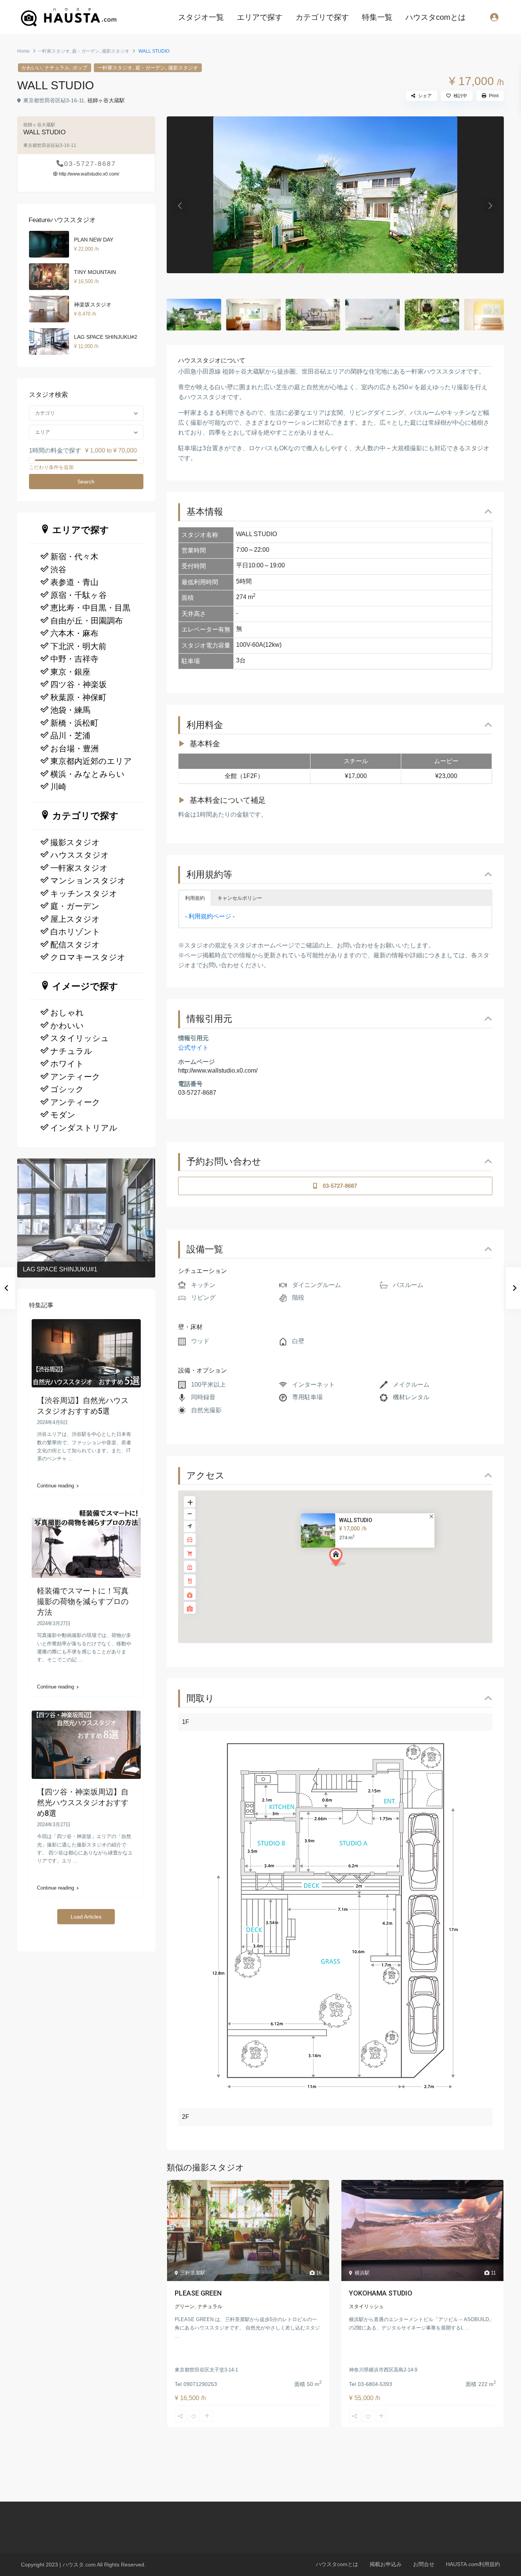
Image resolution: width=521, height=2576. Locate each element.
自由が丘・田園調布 (87, 621)
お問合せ (424, 2564)
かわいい (32, 68)
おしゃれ (67, 1013)
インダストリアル (84, 1128)
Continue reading (55, 1486)
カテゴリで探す (322, 17)
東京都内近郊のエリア (91, 761)
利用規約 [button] (195, 898)
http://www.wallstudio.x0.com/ (218, 1071)
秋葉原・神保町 (78, 698)
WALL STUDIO (356, 1521)
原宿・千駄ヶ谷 (79, 595)
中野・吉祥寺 (74, 659)
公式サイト (193, 1048)
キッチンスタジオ (84, 894)
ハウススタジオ (80, 855)
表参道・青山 (74, 582)
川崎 (58, 787)
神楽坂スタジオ (93, 304)
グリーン (185, 2306)
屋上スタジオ (75, 919)
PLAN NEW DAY (94, 240)
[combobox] (86, 413)
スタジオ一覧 (201, 17)
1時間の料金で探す (55, 450)
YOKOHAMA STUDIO (381, 2293)
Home (23, 51)
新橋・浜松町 (74, 723)
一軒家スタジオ (54, 51)
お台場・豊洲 (75, 749)
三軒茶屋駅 (193, 2273)
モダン (63, 1115)
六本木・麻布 (74, 633)
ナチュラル (57, 68)
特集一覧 (377, 17)
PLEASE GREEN (198, 2293)
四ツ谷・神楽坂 (79, 685)
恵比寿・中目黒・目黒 (90, 608)
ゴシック (67, 1089)
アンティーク (75, 1077)
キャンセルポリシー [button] (240, 898)
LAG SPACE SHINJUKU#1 (60, 1269)
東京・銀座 (70, 672)
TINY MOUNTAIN (95, 272)
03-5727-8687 (197, 1093)
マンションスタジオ (88, 881)
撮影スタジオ (116, 51)
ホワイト (67, 1064)
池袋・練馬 (70, 710)
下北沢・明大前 (78, 646)
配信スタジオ (75, 945)
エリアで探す (260, 17)
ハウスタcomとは (436, 17)
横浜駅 (362, 2273)
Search (86, 482)
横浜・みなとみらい (88, 774)
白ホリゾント (75, 932)
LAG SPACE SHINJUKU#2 (106, 337)
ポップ (80, 68)
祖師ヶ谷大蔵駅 (106, 100)
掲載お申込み (386, 2564)
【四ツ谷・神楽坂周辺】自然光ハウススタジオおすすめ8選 (83, 1803)
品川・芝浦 (70, 736)
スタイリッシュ (366, 2306)
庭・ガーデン (86, 51)
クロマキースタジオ (88, 957)
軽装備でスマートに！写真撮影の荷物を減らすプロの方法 (83, 1601)
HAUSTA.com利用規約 (473, 2564)
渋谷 (58, 570)
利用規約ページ (210, 916)
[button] (340, 1559)
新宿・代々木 (74, 557)
